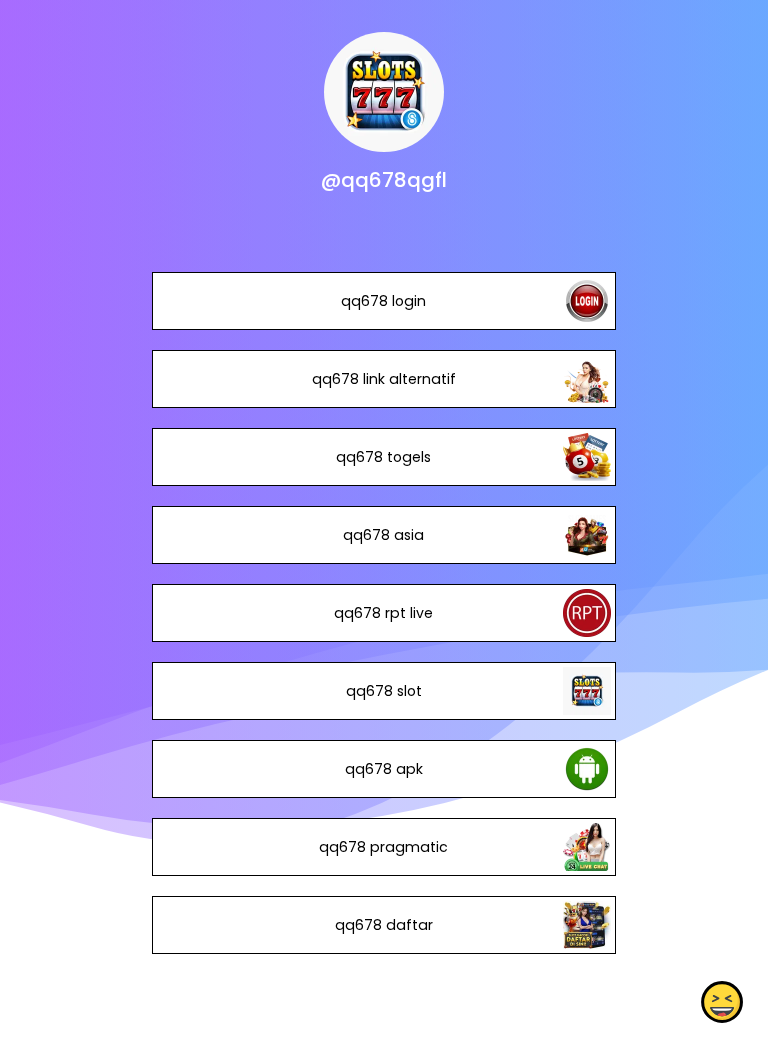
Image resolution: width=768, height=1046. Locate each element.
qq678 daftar (384, 925)
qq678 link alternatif (384, 379)
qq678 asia (383, 535)
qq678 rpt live (383, 613)
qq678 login (383, 301)
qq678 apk (384, 769)
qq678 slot (384, 691)
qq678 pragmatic (383, 847)
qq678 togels (383, 457)
